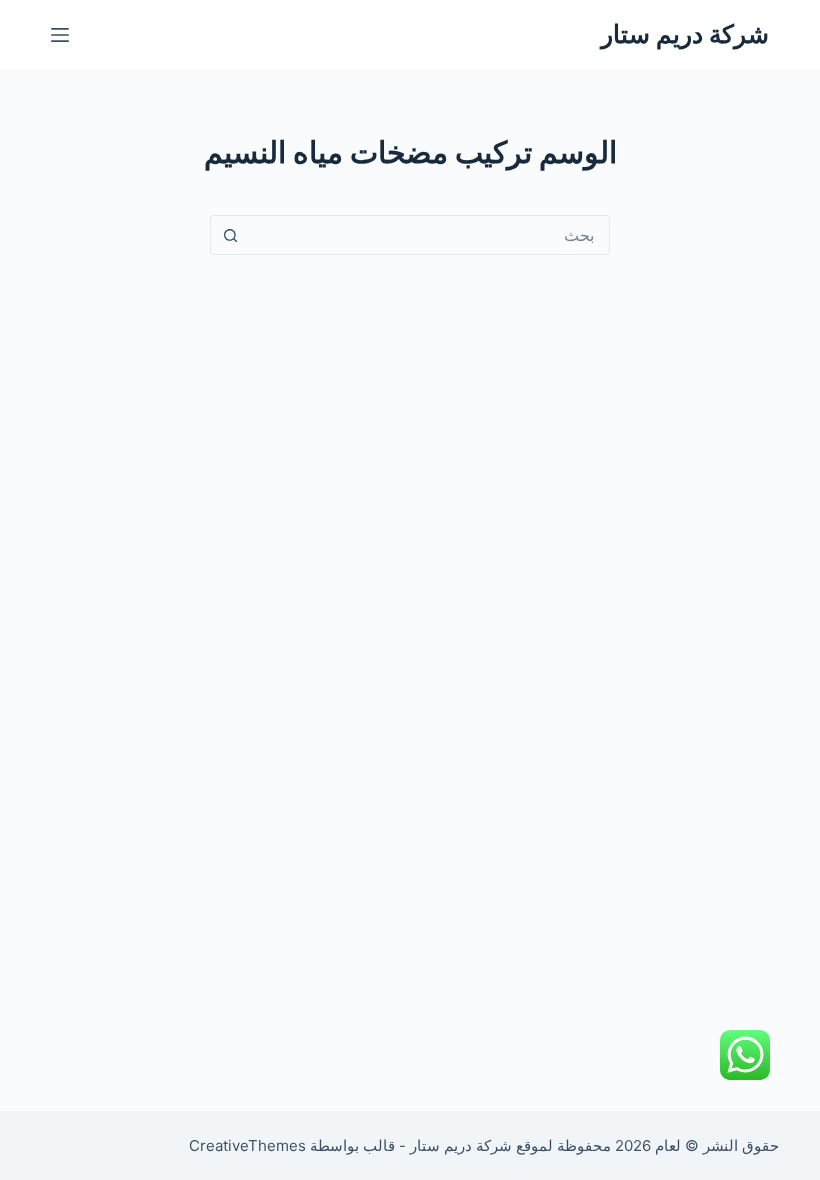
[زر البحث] (230, 235)
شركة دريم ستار (685, 34)
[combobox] (429, 235)
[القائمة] (60, 35)
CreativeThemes (247, 1145)
